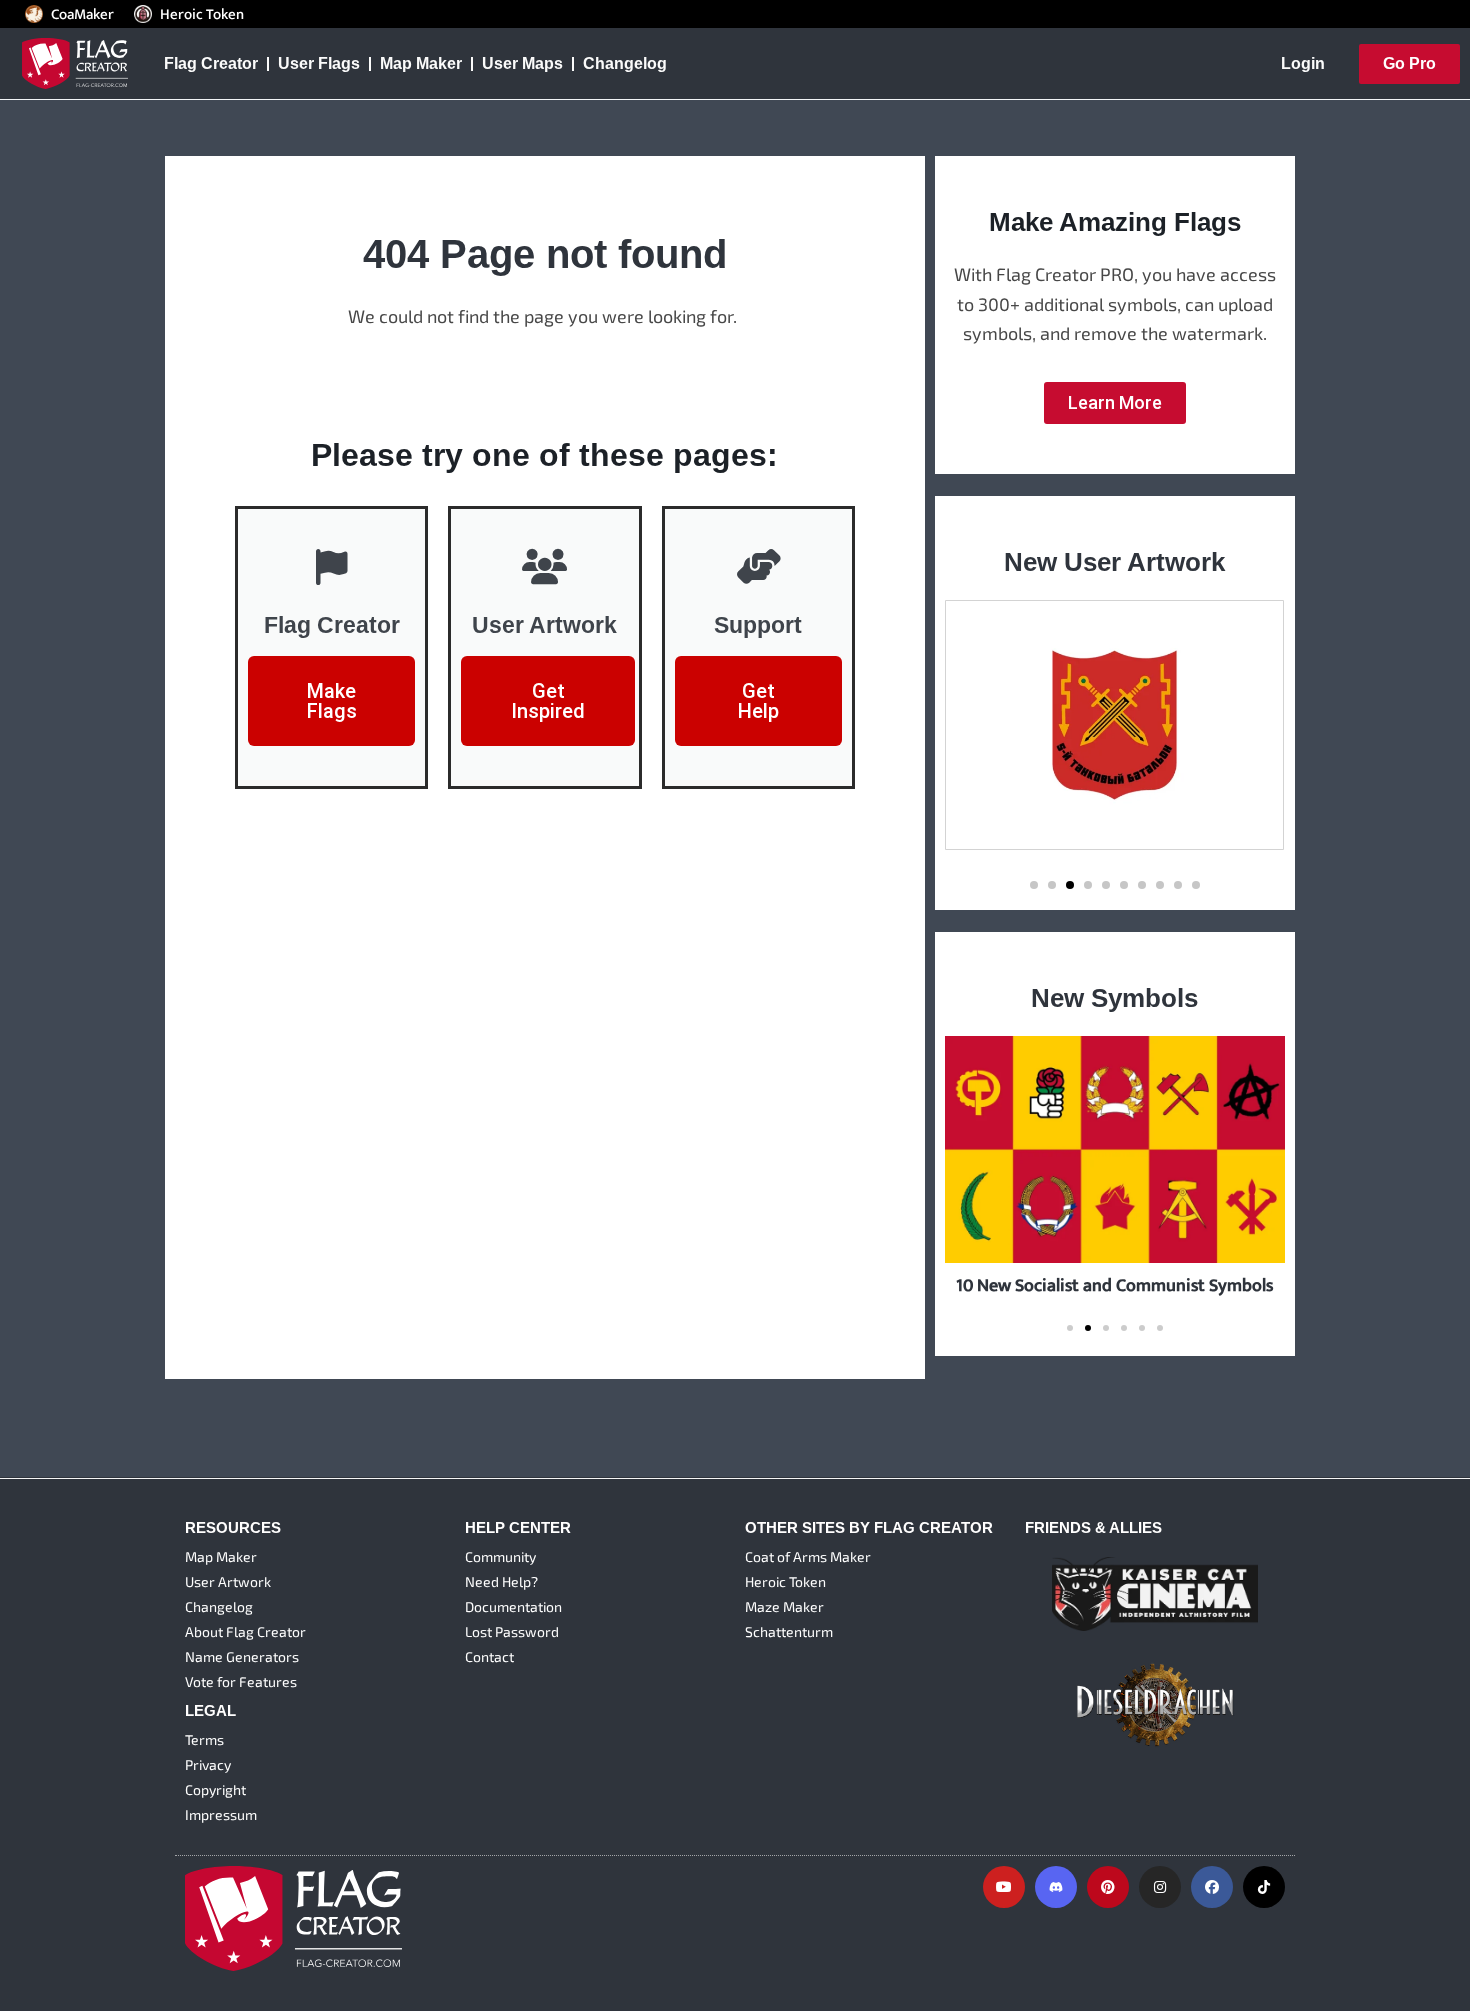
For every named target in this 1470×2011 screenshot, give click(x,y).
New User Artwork (1114, 562)
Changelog (625, 63)
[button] (1034, 885)
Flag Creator (211, 63)
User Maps (522, 63)
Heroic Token (202, 14)
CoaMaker (82, 14)
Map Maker (421, 63)
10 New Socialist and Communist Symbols (1114, 1285)
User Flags (319, 63)
